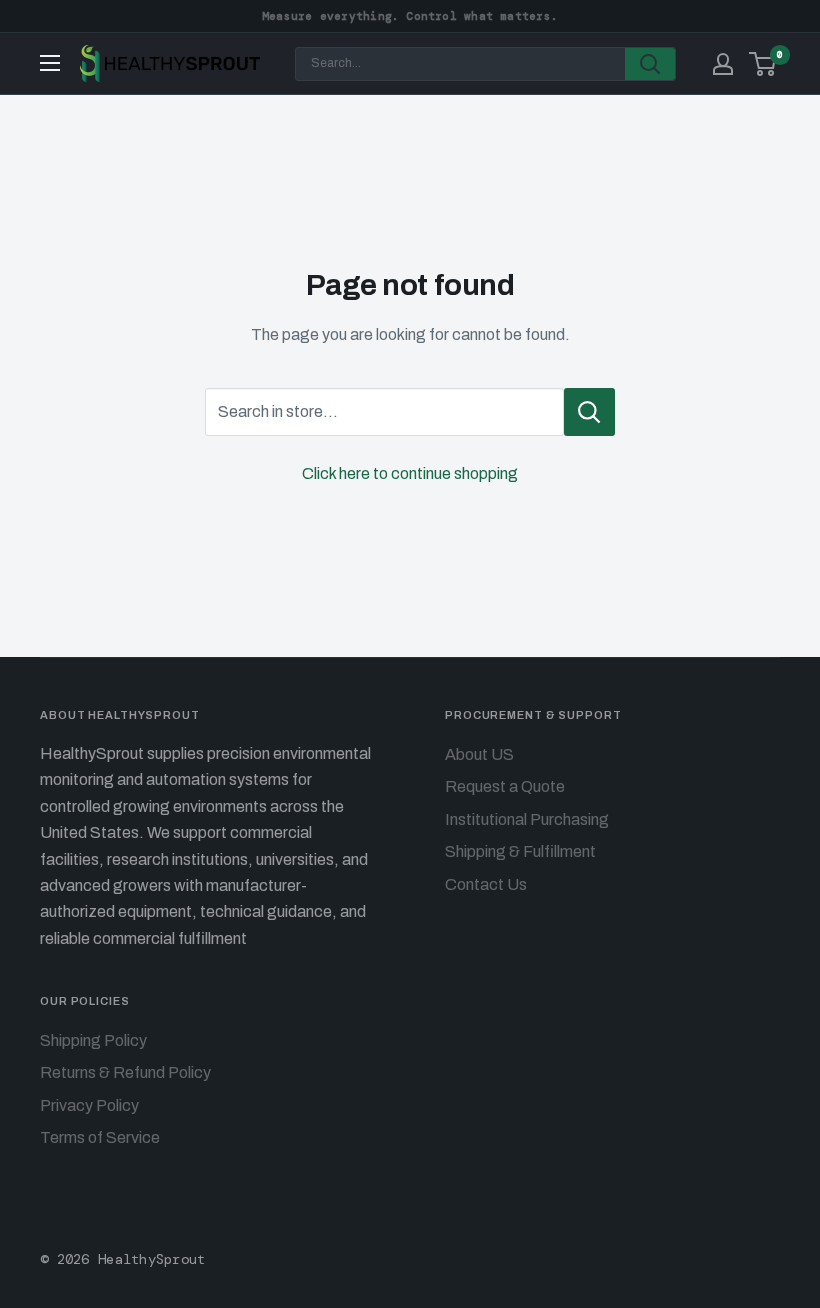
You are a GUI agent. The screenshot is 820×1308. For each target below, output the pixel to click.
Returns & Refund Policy (125, 1072)
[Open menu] (50, 63)
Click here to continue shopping (410, 473)
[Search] (650, 64)
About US (479, 754)
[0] (763, 64)
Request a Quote (505, 786)
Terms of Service (100, 1137)
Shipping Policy (93, 1040)
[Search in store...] (589, 412)
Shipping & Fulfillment (520, 851)
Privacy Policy (89, 1105)
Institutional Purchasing (527, 819)
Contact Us (486, 884)
